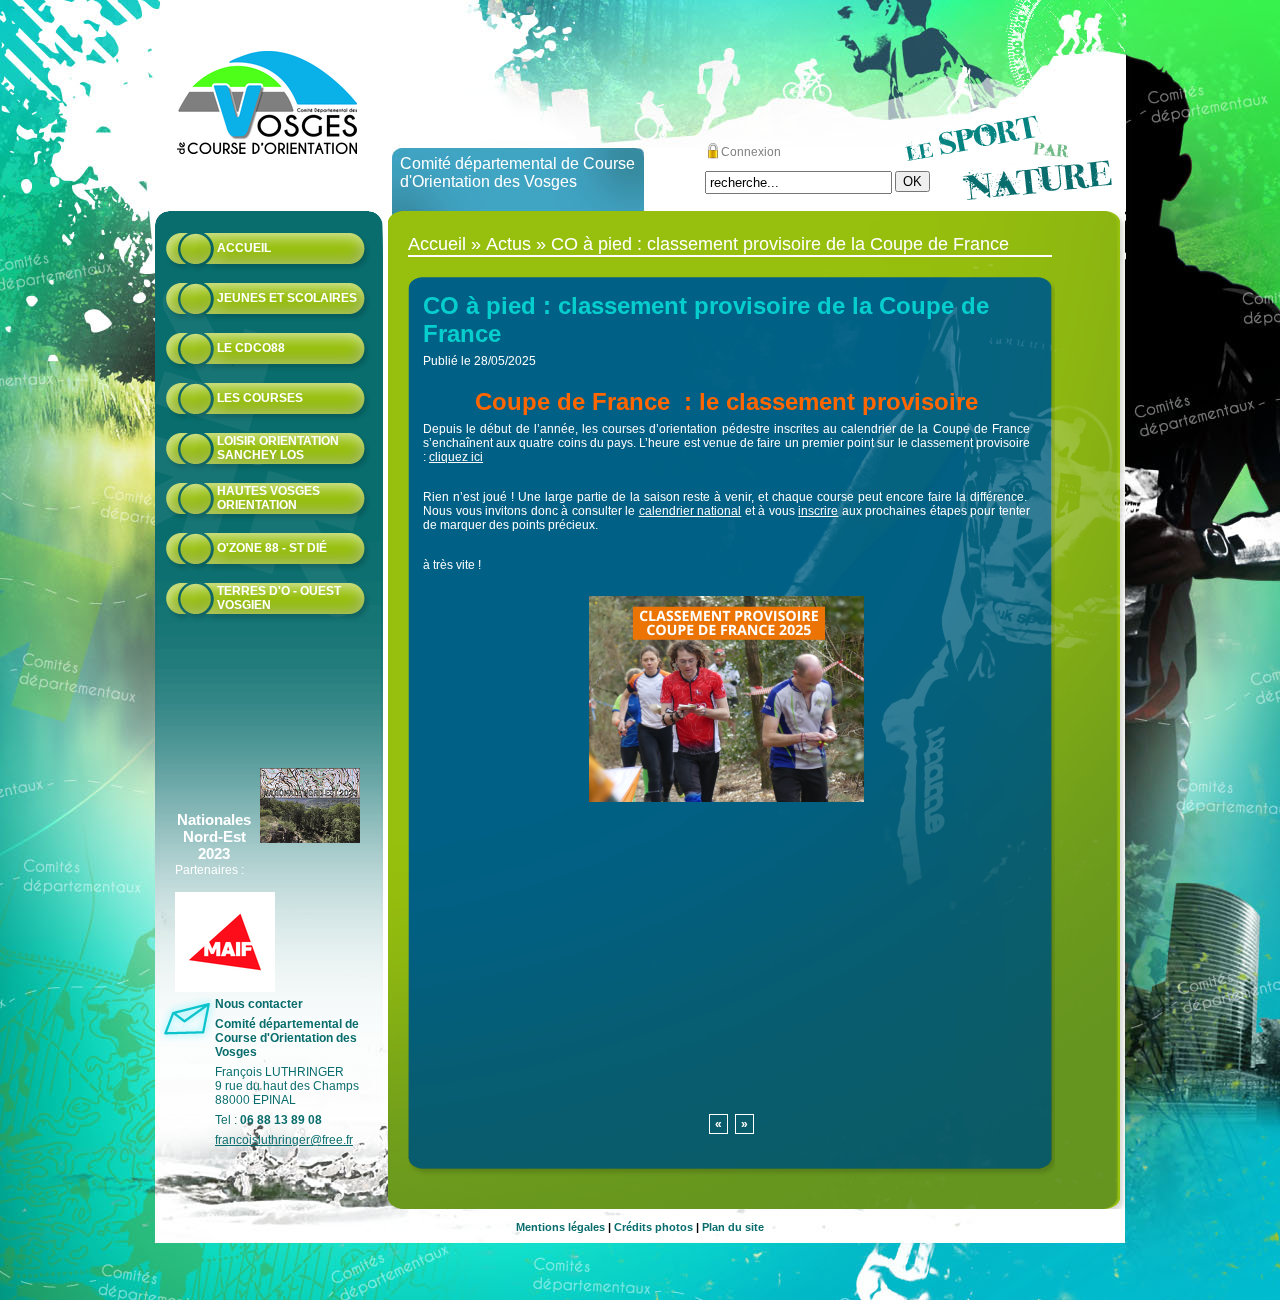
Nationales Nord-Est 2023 (214, 836)
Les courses (260, 398)
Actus (508, 244)
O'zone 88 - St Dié (272, 548)
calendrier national (690, 511)
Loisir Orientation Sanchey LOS (278, 448)
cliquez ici (456, 457)
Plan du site (733, 1227)
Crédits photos (653, 1227)
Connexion (751, 152)
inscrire (818, 511)
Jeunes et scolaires (287, 298)
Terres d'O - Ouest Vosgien (279, 598)
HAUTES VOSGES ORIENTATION (268, 498)
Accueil (244, 248)
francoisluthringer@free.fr (284, 1140)
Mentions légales (560, 1227)
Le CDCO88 (251, 348)
